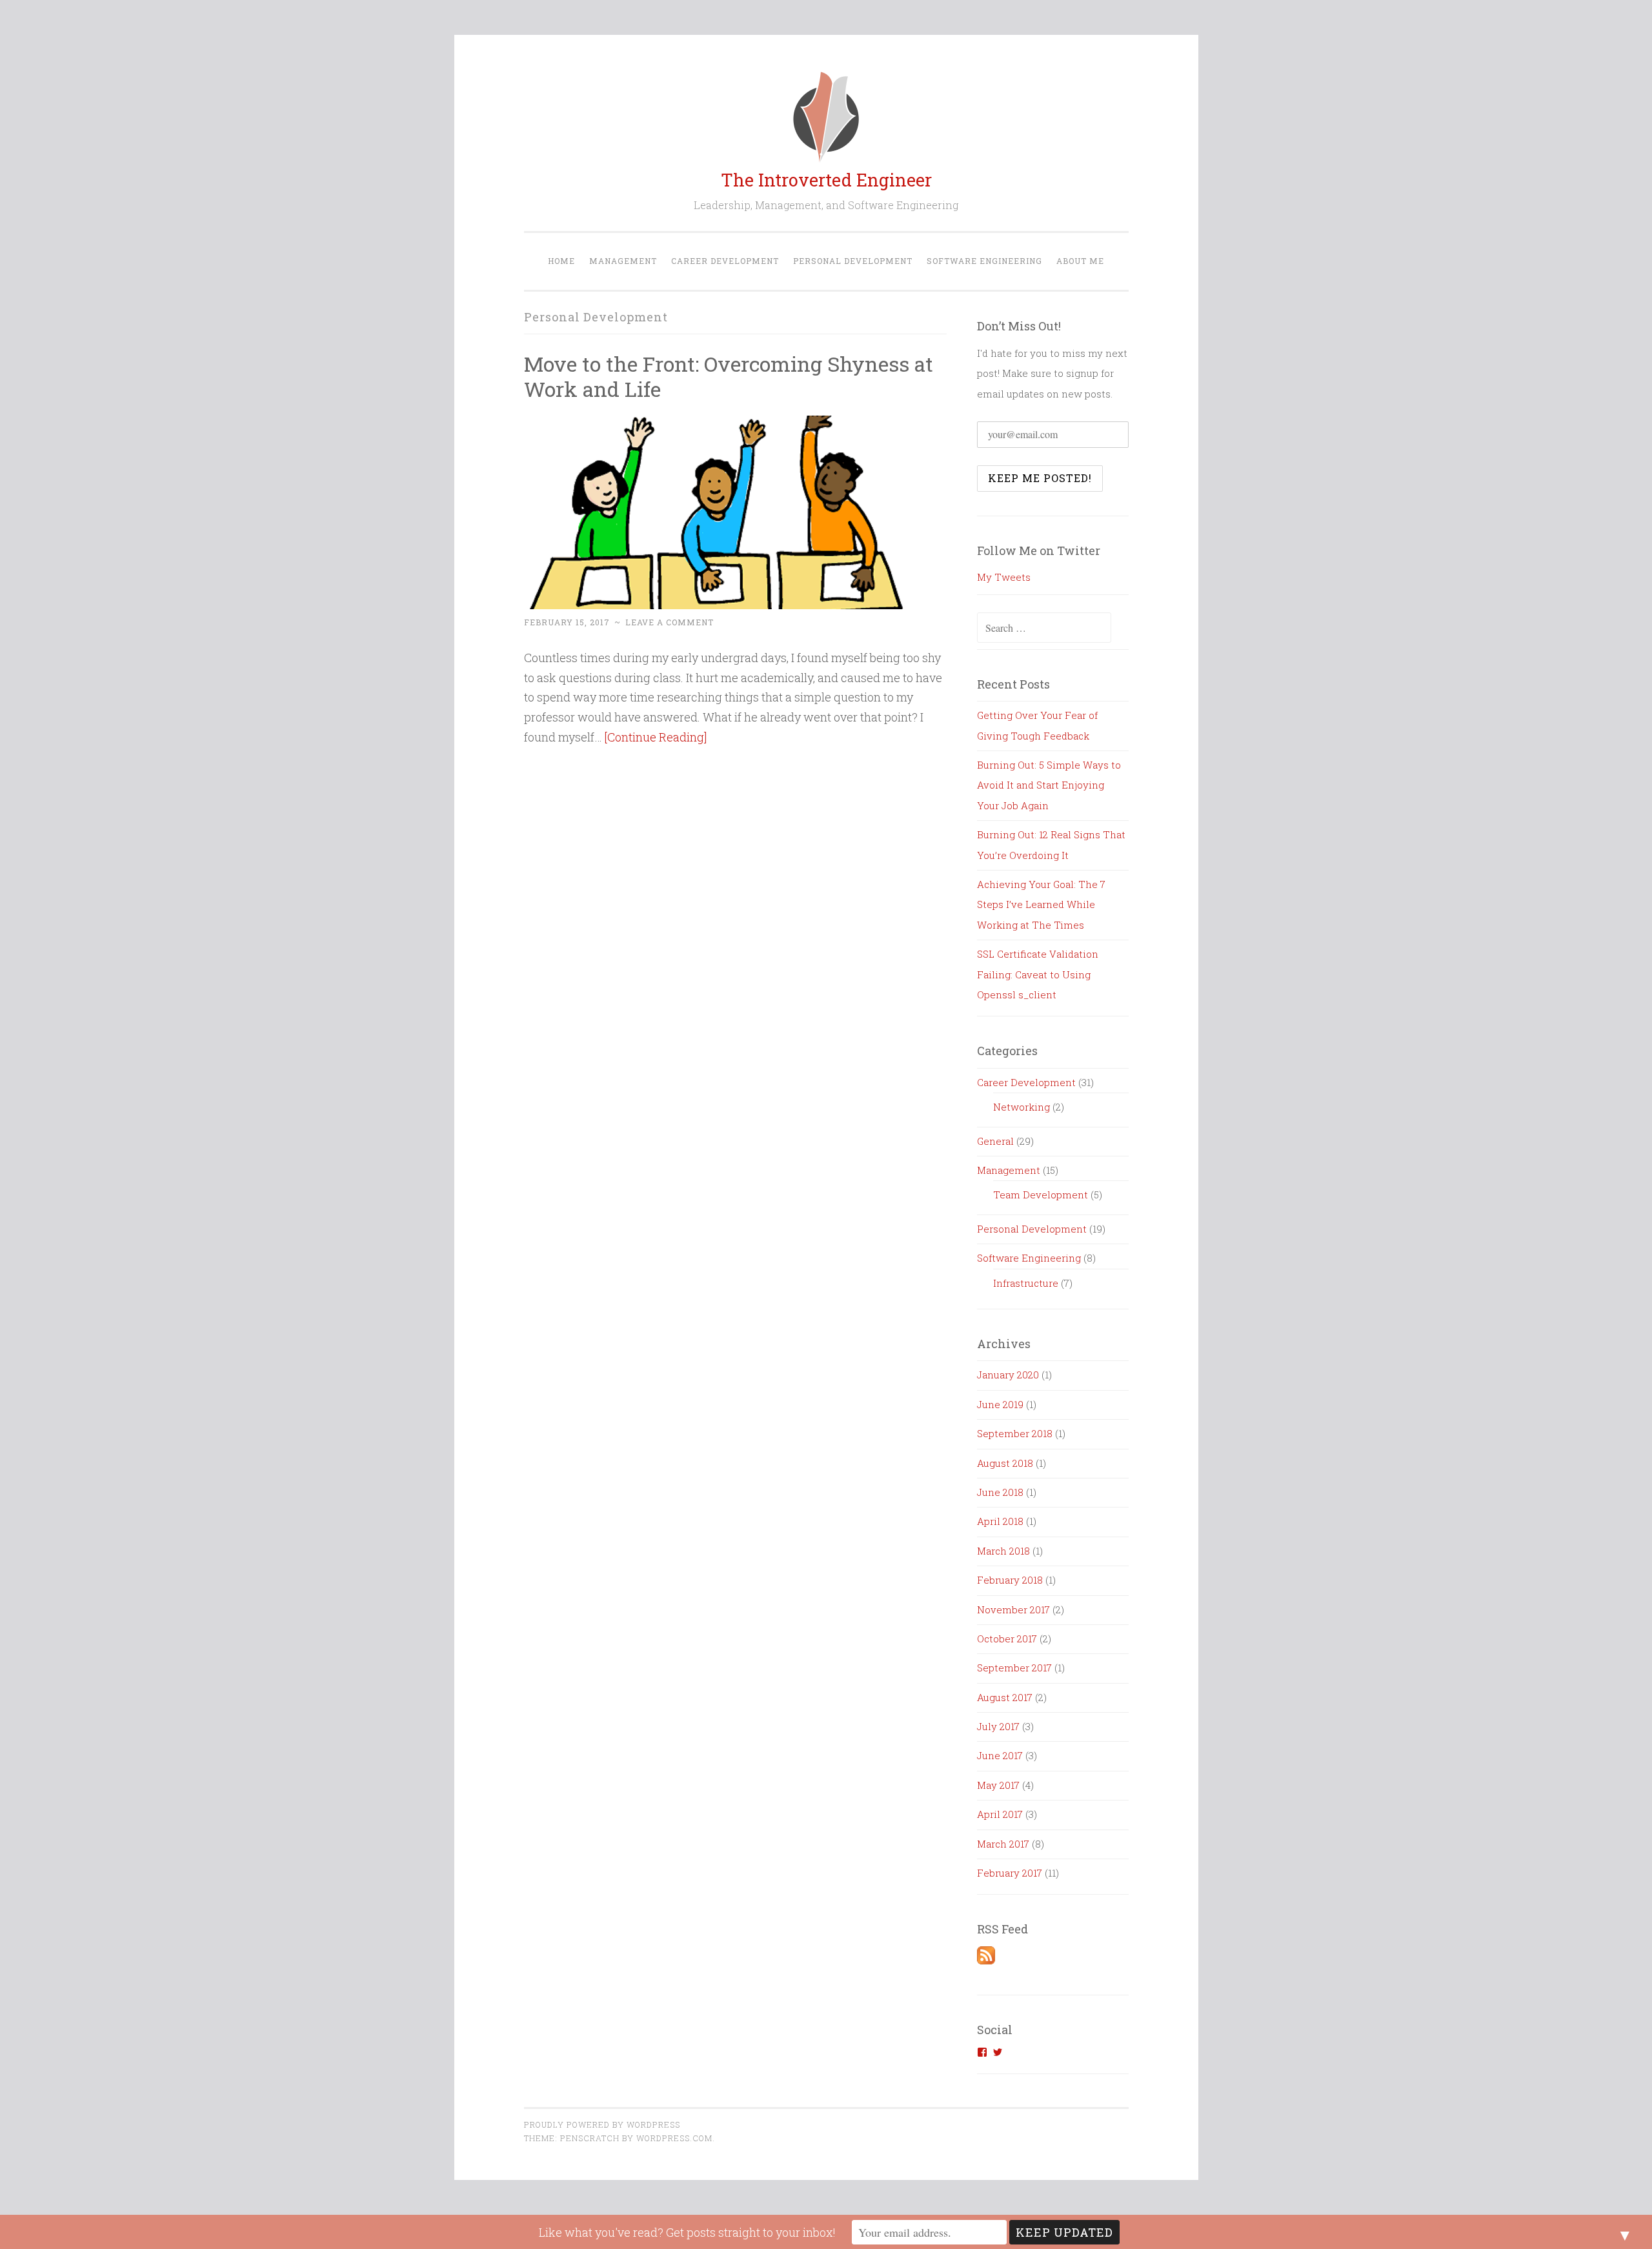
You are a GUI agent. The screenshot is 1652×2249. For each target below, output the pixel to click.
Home (561, 261)
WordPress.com (674, 2138)
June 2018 (1000, 1492)
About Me (1080, 261)
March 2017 (1003, 1844)
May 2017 (998, 1785)
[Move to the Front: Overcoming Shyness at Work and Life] (714, 605)
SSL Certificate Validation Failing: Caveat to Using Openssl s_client (1038, 974)
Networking (1022, 1107)
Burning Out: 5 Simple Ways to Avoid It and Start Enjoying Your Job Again (1049, 785)
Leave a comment (670, 622)
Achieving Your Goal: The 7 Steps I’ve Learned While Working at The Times (1041, 904)
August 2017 (1005, 1697)
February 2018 (1010, 1580)
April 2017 (1000, 1814)
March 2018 (1003, 1551)
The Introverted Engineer (826, 180)
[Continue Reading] (656, 737)
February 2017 (1010, 1873)
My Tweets (1004, 577)
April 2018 (1000, 1521)
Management (623, 261)
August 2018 (1005, 1463)
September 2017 (1014, 1668)
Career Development (725, 261)
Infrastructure (1026, 1283)
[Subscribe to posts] (986, 1961)
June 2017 (1000, 1755)
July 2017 (998, 1726)
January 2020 (1008, 1375)
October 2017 (1007, 1639)
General (995, 1141)
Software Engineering (984, 261)
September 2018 (1015, 1433)
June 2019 (1000, 1404)
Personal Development (853, 261)
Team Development (1041, 1195)
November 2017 (1013, 1609)
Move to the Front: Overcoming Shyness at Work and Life (729, 376)
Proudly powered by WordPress (602, 2124)
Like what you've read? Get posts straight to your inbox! (687, 2232)
